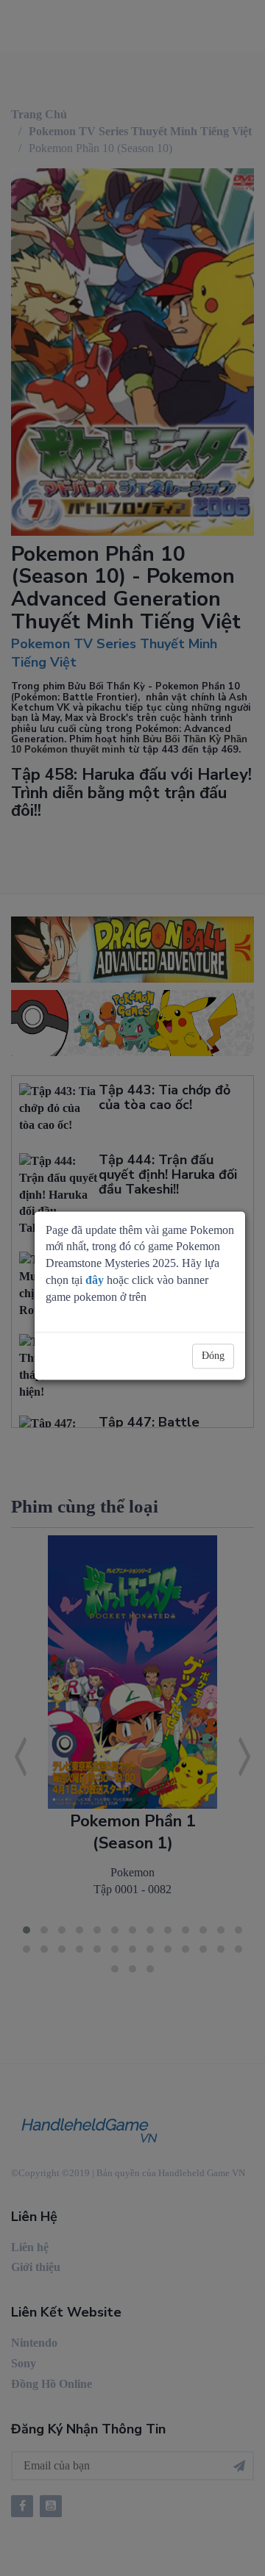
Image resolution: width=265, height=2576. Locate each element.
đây (95, 1280)
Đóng (213, 1356)
